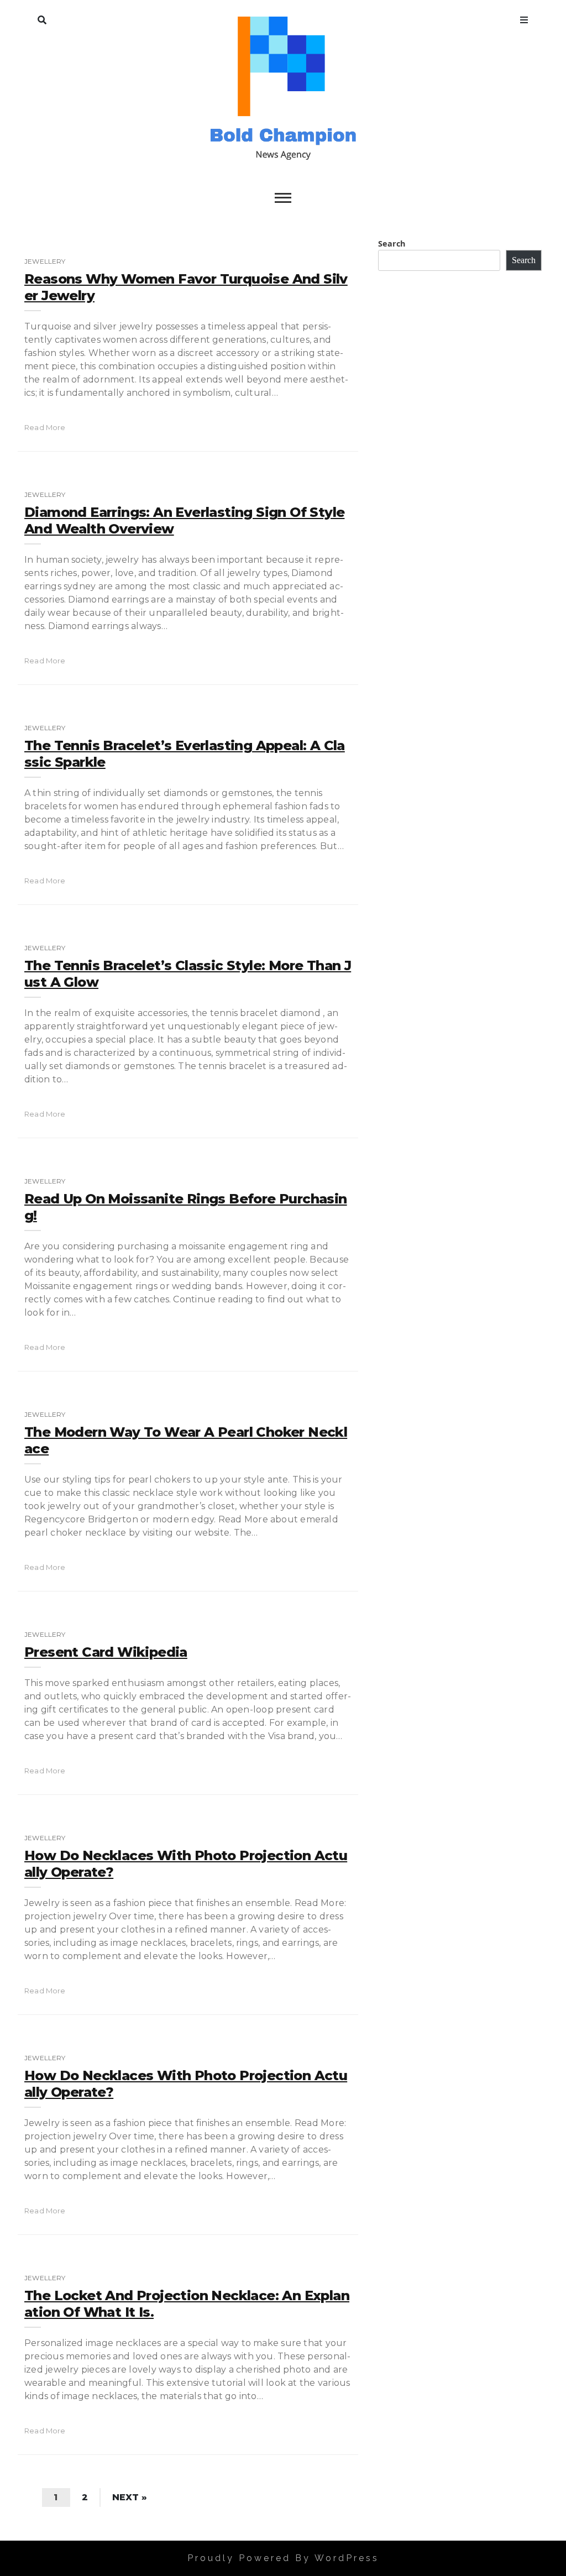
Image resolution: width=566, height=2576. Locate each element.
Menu (524, 18)
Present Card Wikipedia (106, 1652)
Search (42, 18)
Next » (130, 2497)
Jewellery (45, 261)
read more (45, 427)
